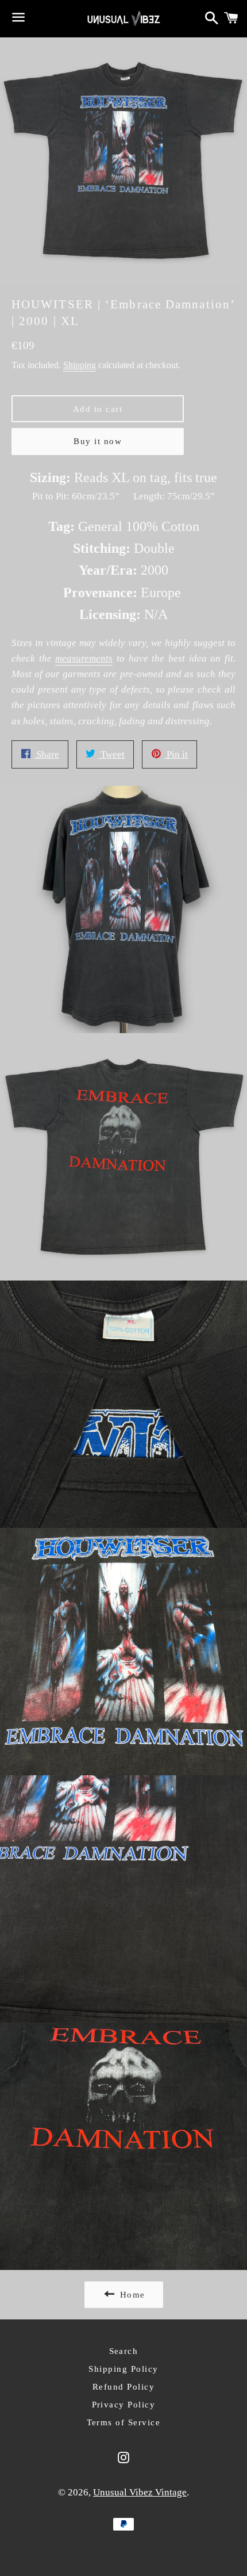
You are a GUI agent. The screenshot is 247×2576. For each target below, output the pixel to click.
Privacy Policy (124, 2405)
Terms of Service (124, 2422)
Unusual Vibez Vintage (140, 2492)
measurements (84, 658)
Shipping (80, 365)
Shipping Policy (123, 2369)
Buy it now (98, 441)
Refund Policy (124, 2387)
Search (124, 2351)
